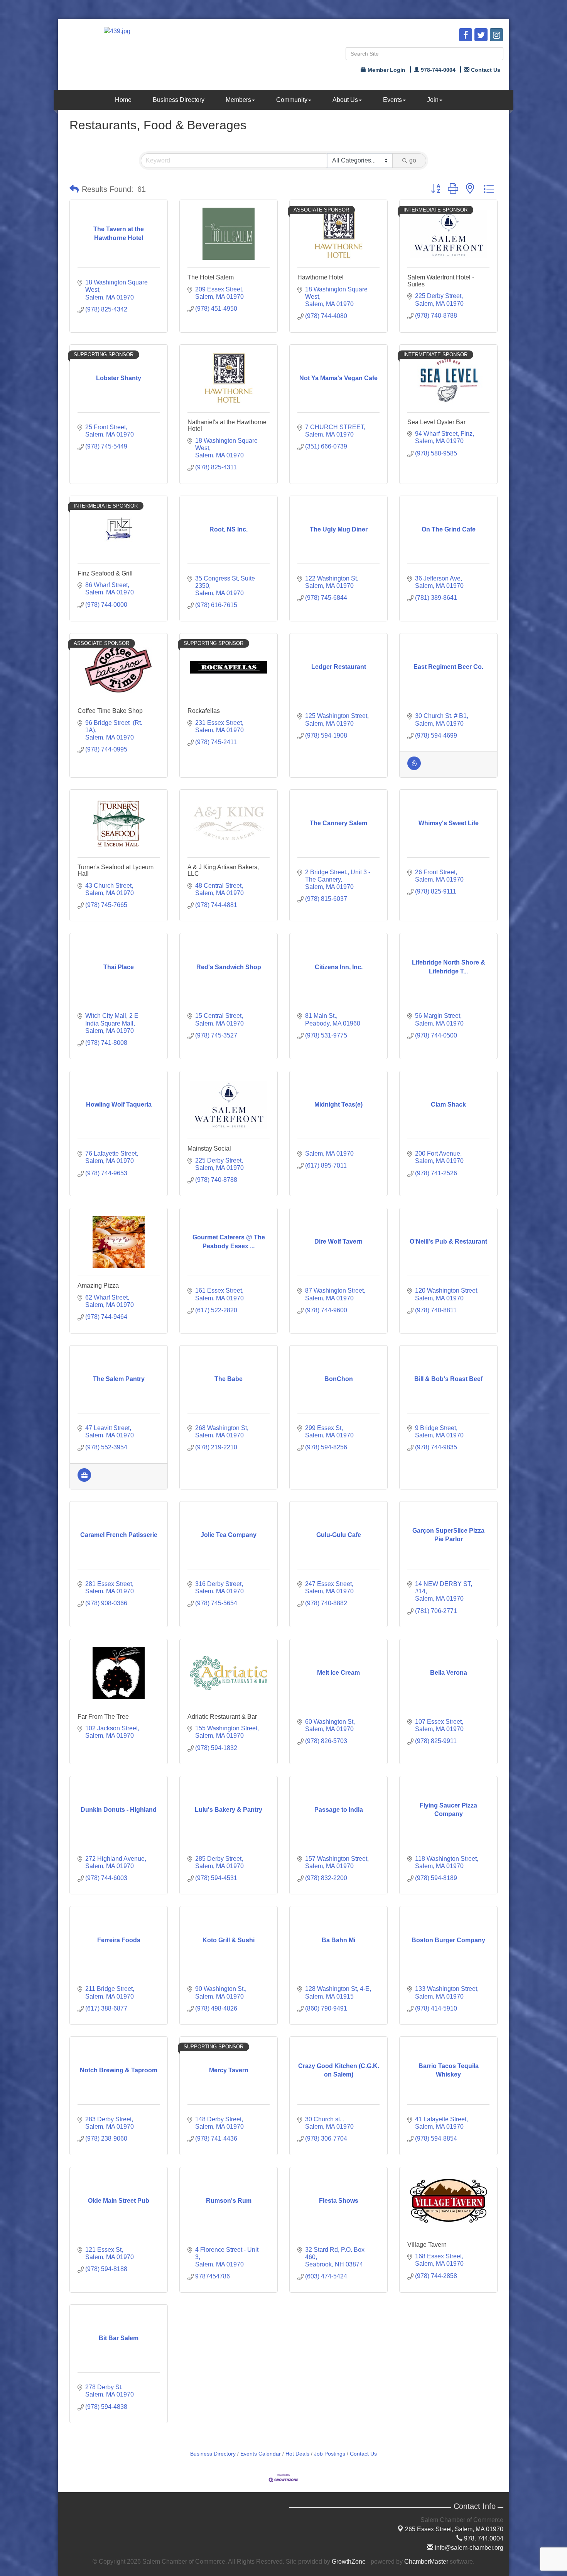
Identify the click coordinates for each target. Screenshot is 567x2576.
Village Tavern (427, 2245)
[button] (74, 189)
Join (433, 100)
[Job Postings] (84, 1480)
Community (292, 100)
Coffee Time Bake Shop (110, 711)
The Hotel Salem (211, 277)
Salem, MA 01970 (454, 2529)
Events (392, 100)
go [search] (413, 160)
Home (123, 100)
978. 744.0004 (483, 2538)
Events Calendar (261, 2454)
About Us (345, 100)
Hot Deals (297, 2454)
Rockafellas (204, 711)
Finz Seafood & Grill (105, 573)
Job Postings (330, 2454)
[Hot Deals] (414, 768)
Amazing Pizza (98, 1285)
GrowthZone (349, 2562)
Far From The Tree (103, 1717)
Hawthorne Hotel (321, 277)
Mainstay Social (209, 1148)
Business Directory (179, 100)
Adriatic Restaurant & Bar (222, 1717)
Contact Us (363, 2454)
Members (238, 100)
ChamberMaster (426, 2562)
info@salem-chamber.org (468, 2548)
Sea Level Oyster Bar (436, 422)
